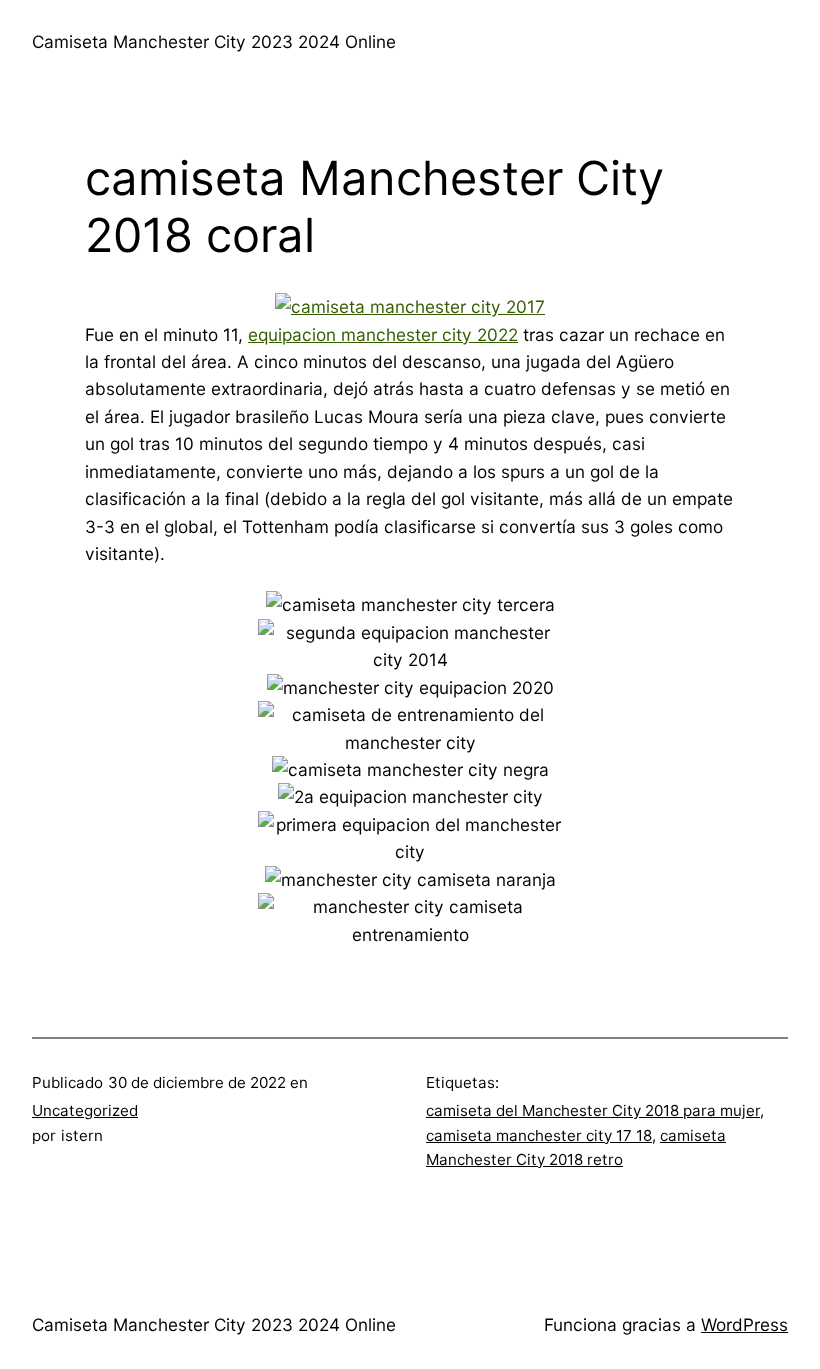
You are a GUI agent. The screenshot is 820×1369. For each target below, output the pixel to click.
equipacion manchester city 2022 (383, 334)
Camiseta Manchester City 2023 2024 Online (214, 41)
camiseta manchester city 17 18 (539, 1135)
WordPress (744, 1324)
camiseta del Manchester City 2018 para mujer (593, 1110)
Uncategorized (85, 1110)
